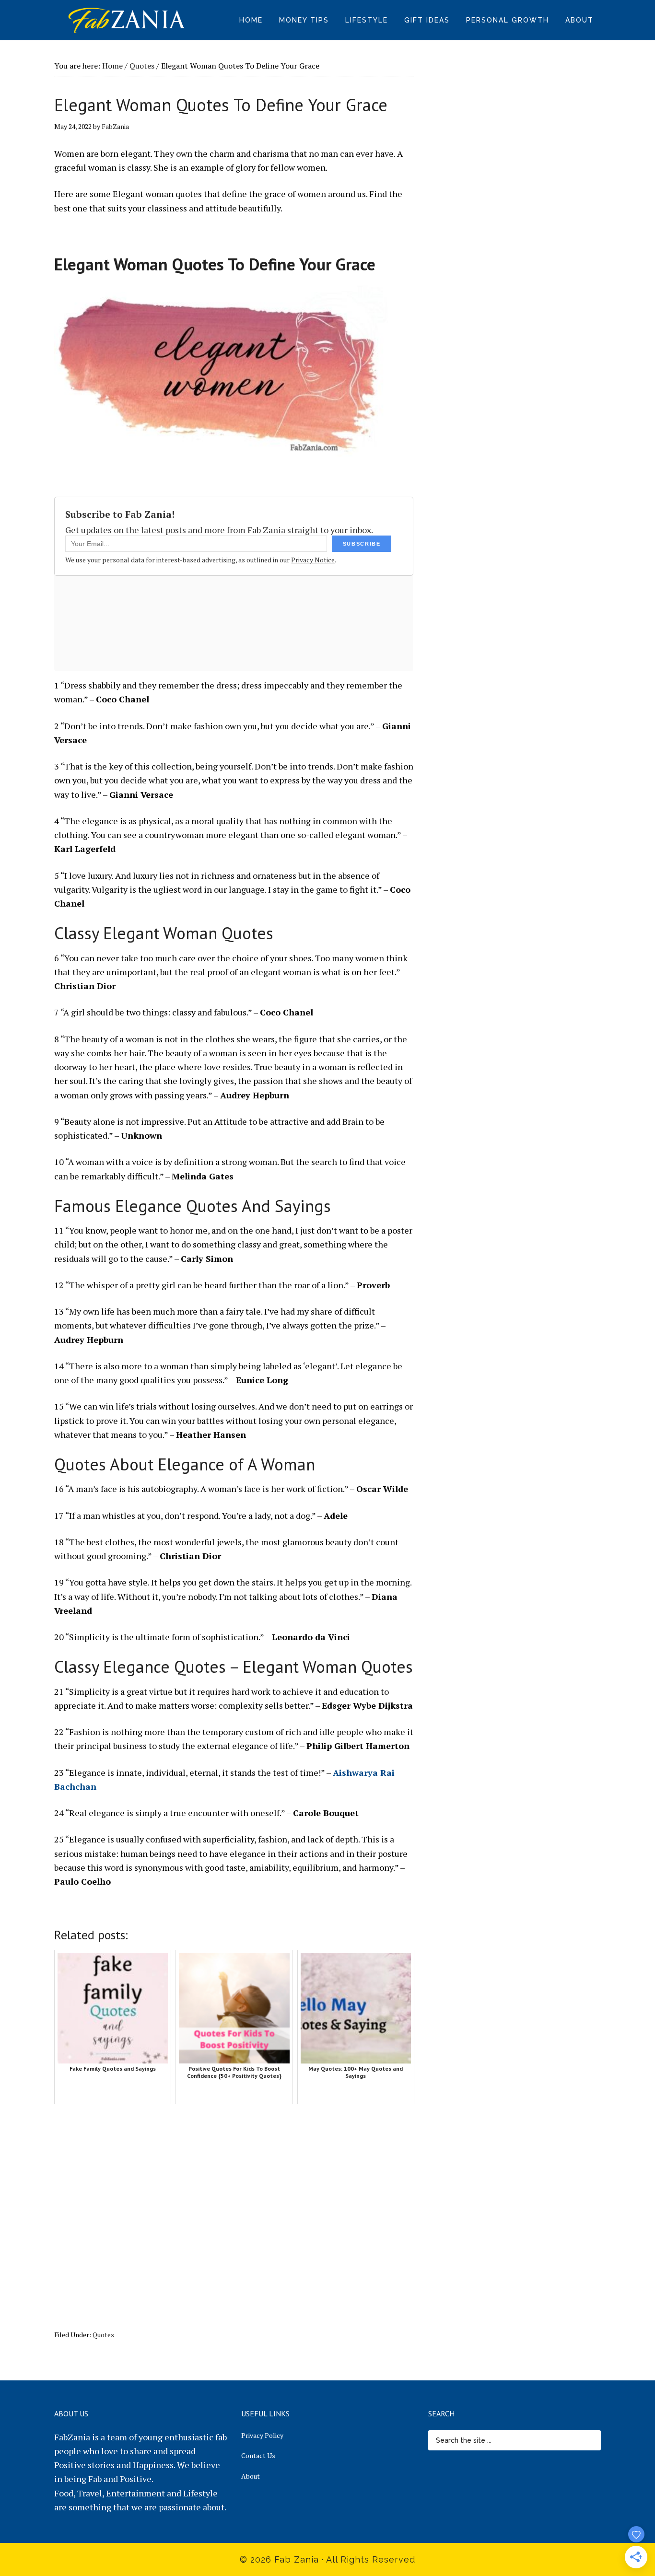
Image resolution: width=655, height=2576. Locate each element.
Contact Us (258, 2455)
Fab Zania (126, 19)
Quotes (103, 2335)
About (251, 2476)
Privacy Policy (262, 2435)
